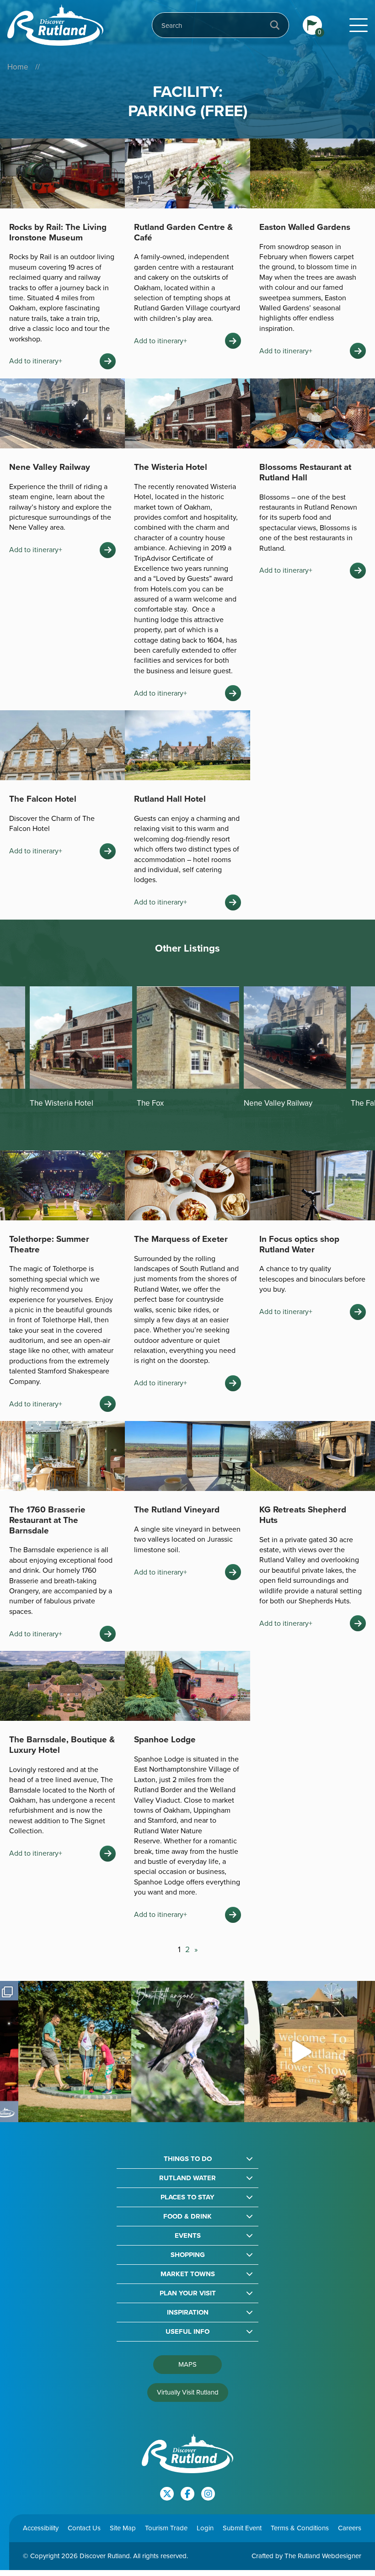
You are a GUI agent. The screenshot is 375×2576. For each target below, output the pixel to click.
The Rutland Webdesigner (323, 2556)
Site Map (123, 2528)
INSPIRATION (188, 2313)
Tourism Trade (166, 2528)
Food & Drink (187, 2217)
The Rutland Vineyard (177, 1509)
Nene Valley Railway (50, 467)
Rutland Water (187, 2178)
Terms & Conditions (300, 2528)
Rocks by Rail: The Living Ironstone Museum (58, 232)
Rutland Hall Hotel (170, 799)
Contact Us (84, 2528)
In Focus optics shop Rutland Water (299, 1244)
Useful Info (187, 2332)
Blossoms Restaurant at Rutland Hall (305, 472)
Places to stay (187, 2197)
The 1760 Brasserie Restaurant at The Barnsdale (47, 1520)
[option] (81, 1048)
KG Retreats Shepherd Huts (303, 1515)
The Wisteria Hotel (171, 467)
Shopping (188, 2255)
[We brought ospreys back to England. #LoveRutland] (188, 2052)
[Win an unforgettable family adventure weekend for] (75, 2052)
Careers (350, 2528)
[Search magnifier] (275, 25)
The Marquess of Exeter (181, 1239)
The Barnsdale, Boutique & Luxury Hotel (62, 1745)
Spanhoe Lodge (165, 1739)
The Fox (43, 1103)
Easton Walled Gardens (305, 227)
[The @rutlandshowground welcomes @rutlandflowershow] (301, 2052)
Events (188, 2236)
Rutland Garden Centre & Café (183, 232)
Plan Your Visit (188, 2293)
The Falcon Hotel (43, 799)
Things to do (188, 2159)
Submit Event (242, 2528)
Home (18, 67)
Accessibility (41, 2528)
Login (205, 2528)
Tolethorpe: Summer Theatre (49, 1244)
